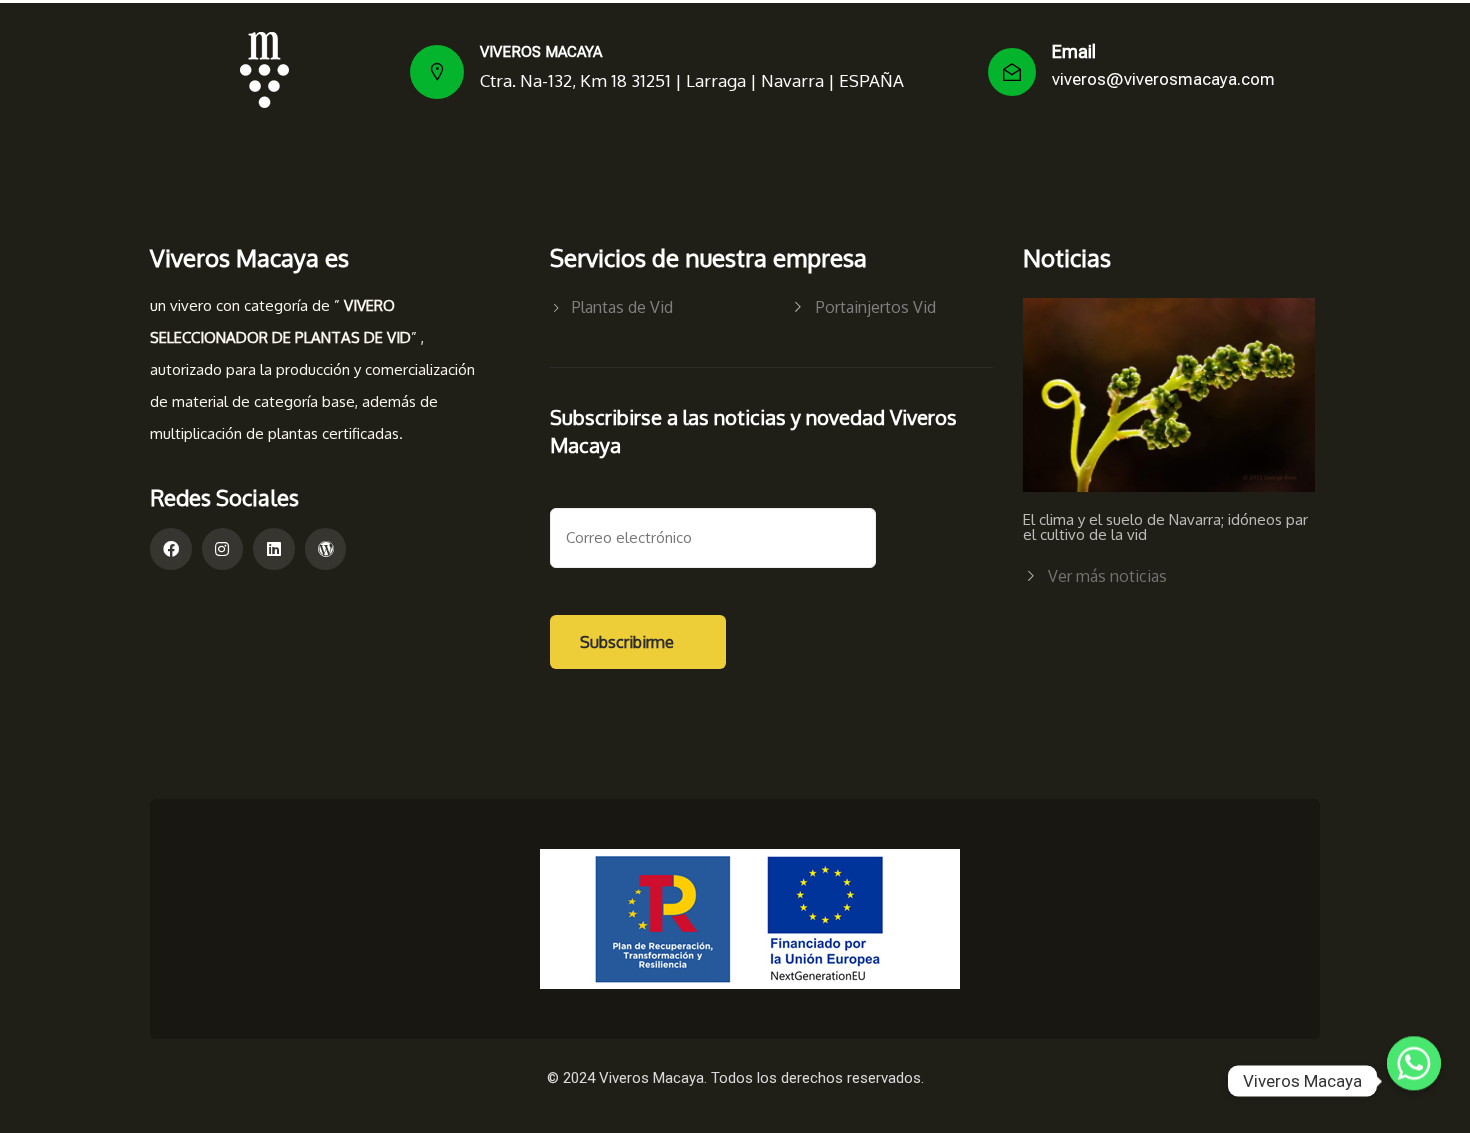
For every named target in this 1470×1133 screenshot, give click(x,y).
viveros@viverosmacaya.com (1163, 79)
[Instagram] (223, 549)
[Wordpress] (326, 549)
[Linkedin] (274, 549)
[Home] (264, 70)
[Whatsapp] (1414, 1081)
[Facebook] (171, 549)
